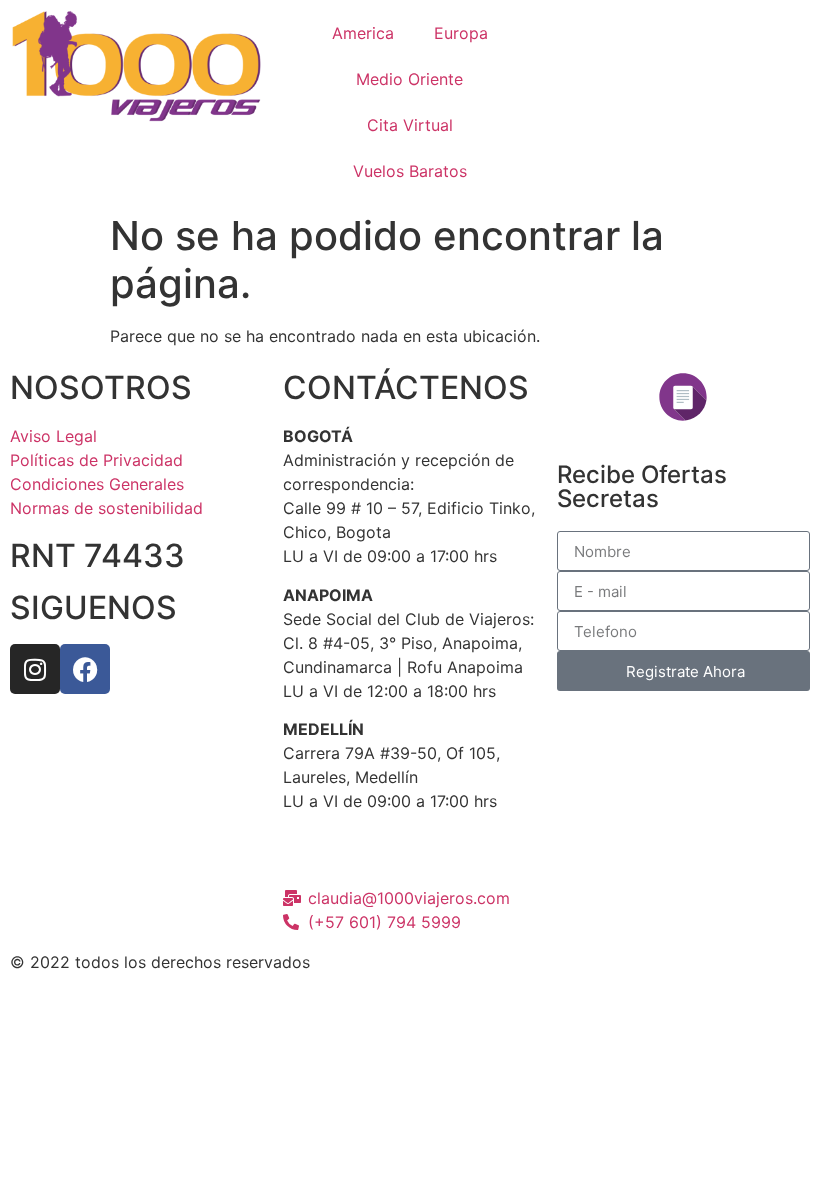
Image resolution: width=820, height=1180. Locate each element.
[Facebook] (85, 669)
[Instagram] (35, 669)
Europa (461, 33)
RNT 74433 (97, 555)
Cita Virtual (410, 125)
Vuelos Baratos (410, 171)
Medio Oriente (409, 79)
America (363, 33)
